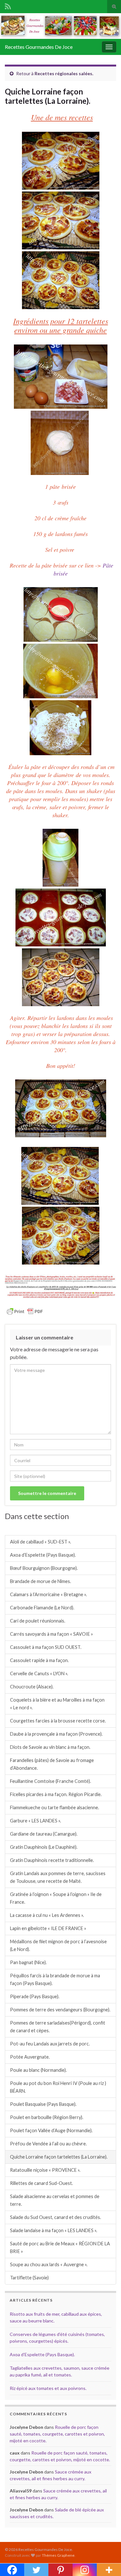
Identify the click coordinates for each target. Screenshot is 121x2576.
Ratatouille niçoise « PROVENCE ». (45, 2170)
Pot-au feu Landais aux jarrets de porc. (50, 2044)
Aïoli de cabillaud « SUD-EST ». (40, 1542)
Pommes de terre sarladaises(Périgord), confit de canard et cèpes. (58, 2027)
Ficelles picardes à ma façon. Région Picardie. (56, 1794)
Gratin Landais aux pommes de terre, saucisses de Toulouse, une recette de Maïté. (58, 1877)
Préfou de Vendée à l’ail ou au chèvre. (48, 2144)
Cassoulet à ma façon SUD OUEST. (46, 1647)
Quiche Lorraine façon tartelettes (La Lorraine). (59, 2157)
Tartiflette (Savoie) (29, 2278)
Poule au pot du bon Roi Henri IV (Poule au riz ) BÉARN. (58, 2087)
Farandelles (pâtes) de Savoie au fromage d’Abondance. (52, 1764)
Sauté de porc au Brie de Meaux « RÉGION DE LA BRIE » (60, 2247)
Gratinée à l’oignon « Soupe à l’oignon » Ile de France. (56, 1898)
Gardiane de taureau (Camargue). (44, 1834)
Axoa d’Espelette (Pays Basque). (43, 1555)
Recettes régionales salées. (64, 73)
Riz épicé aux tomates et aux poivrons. (48, 2388)
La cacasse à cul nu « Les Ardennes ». (47, 1915)
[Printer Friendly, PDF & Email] (25, 1311)
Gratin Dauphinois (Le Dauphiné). (44, 1847)
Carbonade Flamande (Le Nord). (42, 1608)
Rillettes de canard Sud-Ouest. (41, 2183)
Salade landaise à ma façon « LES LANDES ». (54, 2230)
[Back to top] (106, 2562)
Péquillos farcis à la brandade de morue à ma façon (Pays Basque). (55, 1979)
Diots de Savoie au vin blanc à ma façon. (50, 1747)
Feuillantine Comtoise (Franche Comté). (50, 1781)
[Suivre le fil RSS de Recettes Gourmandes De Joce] (8, 5)
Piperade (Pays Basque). (35, 1996)
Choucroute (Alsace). (32, 1687)
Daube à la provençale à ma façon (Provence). (56, 1734)
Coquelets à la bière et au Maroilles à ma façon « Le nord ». (57, 1704)
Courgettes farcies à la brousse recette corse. (58, 1721)
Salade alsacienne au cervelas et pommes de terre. (55, 2200)
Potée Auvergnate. (30, 2057)
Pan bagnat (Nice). (28, 1962)
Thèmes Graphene (58, 2555)
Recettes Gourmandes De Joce (39, 47)
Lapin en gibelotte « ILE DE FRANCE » (48, 1928)
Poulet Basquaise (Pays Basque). (43, 2104)
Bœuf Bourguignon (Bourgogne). (44, 1568)
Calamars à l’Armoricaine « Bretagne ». (48, 1594)
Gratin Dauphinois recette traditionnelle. (52, 1860)
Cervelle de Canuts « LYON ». (39, 1673)
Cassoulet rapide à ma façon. (39, 1660)
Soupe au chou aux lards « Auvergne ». (49, 2264)
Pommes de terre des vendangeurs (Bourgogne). (60, 2010)
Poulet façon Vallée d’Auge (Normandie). (51, 2130)
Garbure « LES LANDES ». (35, 1821)
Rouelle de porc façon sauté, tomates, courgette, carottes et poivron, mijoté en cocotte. (57, 2434)
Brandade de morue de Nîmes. (40, 1581)
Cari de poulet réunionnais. (38, 1621)
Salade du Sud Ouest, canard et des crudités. (55, 2217)
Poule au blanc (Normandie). (38, 2070)
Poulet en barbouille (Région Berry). (47, 2117)
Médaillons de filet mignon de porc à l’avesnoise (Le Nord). (58, 1945)
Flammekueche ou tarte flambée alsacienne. (55, 1807)
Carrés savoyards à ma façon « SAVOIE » (51, 1634)
